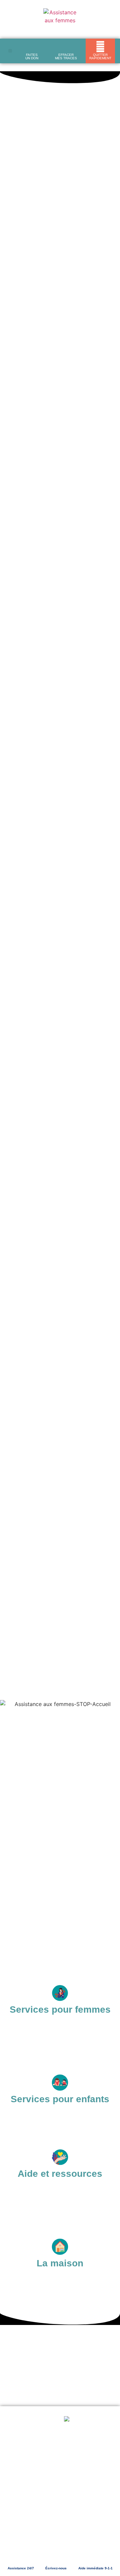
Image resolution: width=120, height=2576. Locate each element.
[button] (10, 51)
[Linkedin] (70, 2537)
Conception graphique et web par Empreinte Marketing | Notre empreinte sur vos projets (60, 2523)
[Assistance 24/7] (21, 2556)
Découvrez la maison (43, 158)
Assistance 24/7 (21, 2568)
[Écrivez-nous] (56, 2556)
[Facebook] (51, 2537)
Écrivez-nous (56, 2568)
